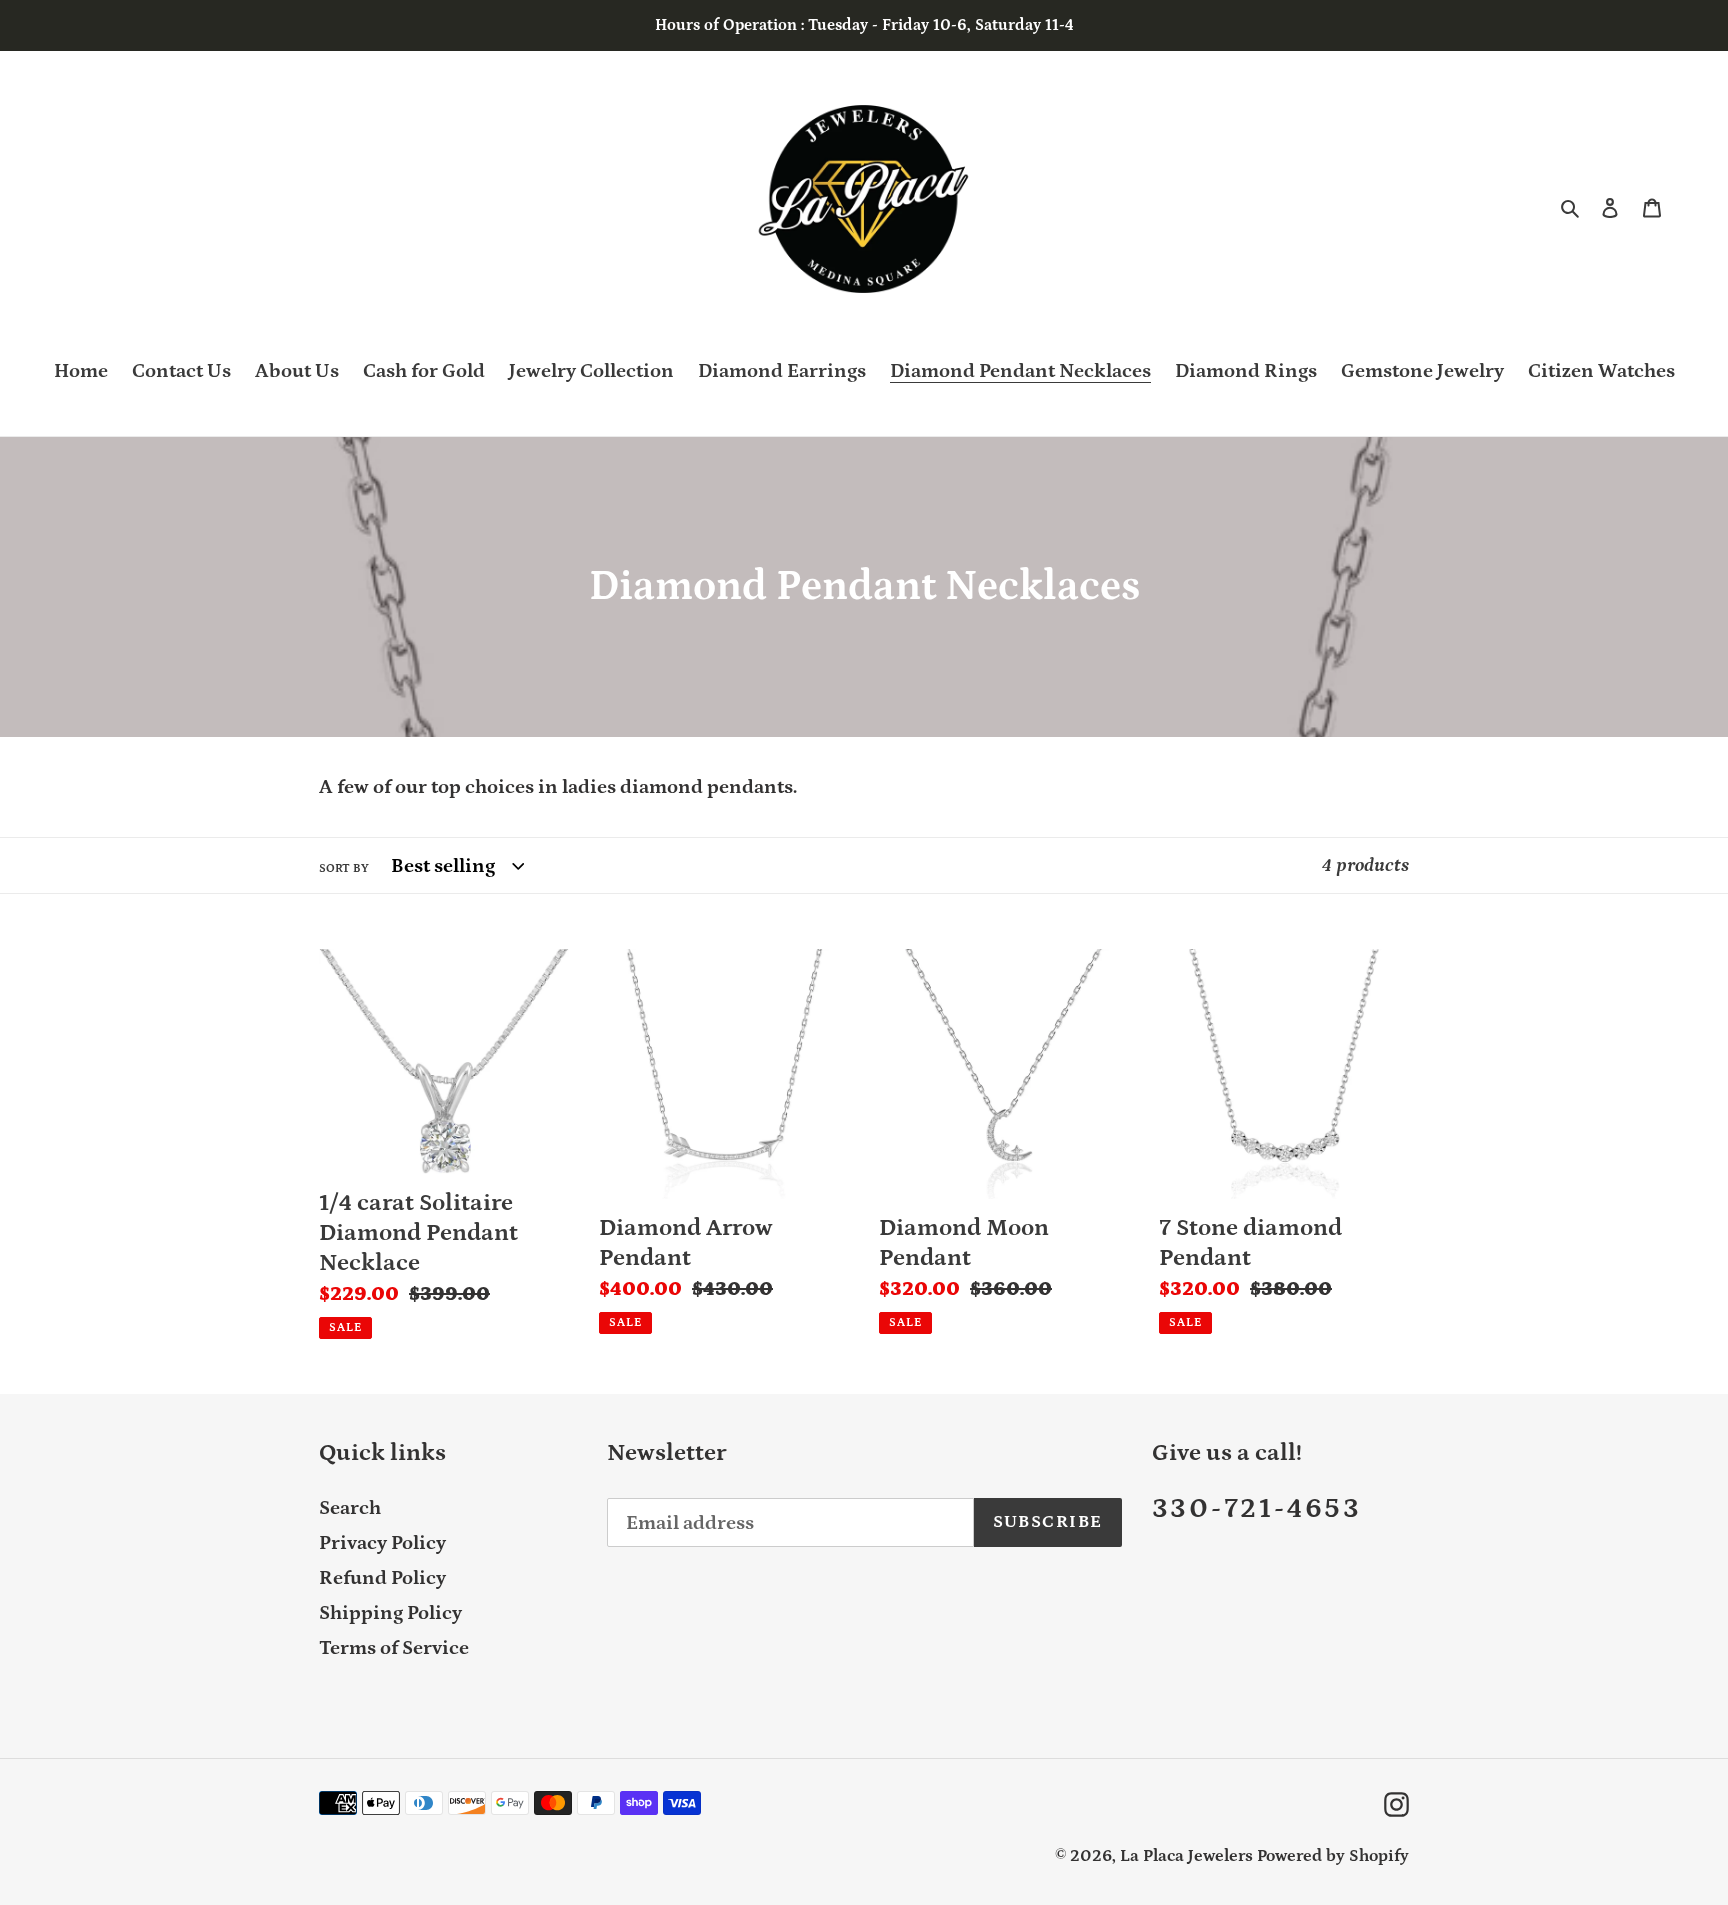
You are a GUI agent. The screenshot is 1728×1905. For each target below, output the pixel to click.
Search (350, 1508)
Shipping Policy (390, 1613)
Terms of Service (394, 1648)
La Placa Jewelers (1186, 1856)
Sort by (344, 868)
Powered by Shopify (1333, 1856)
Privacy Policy (382, 1543)
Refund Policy (382, 1578)
